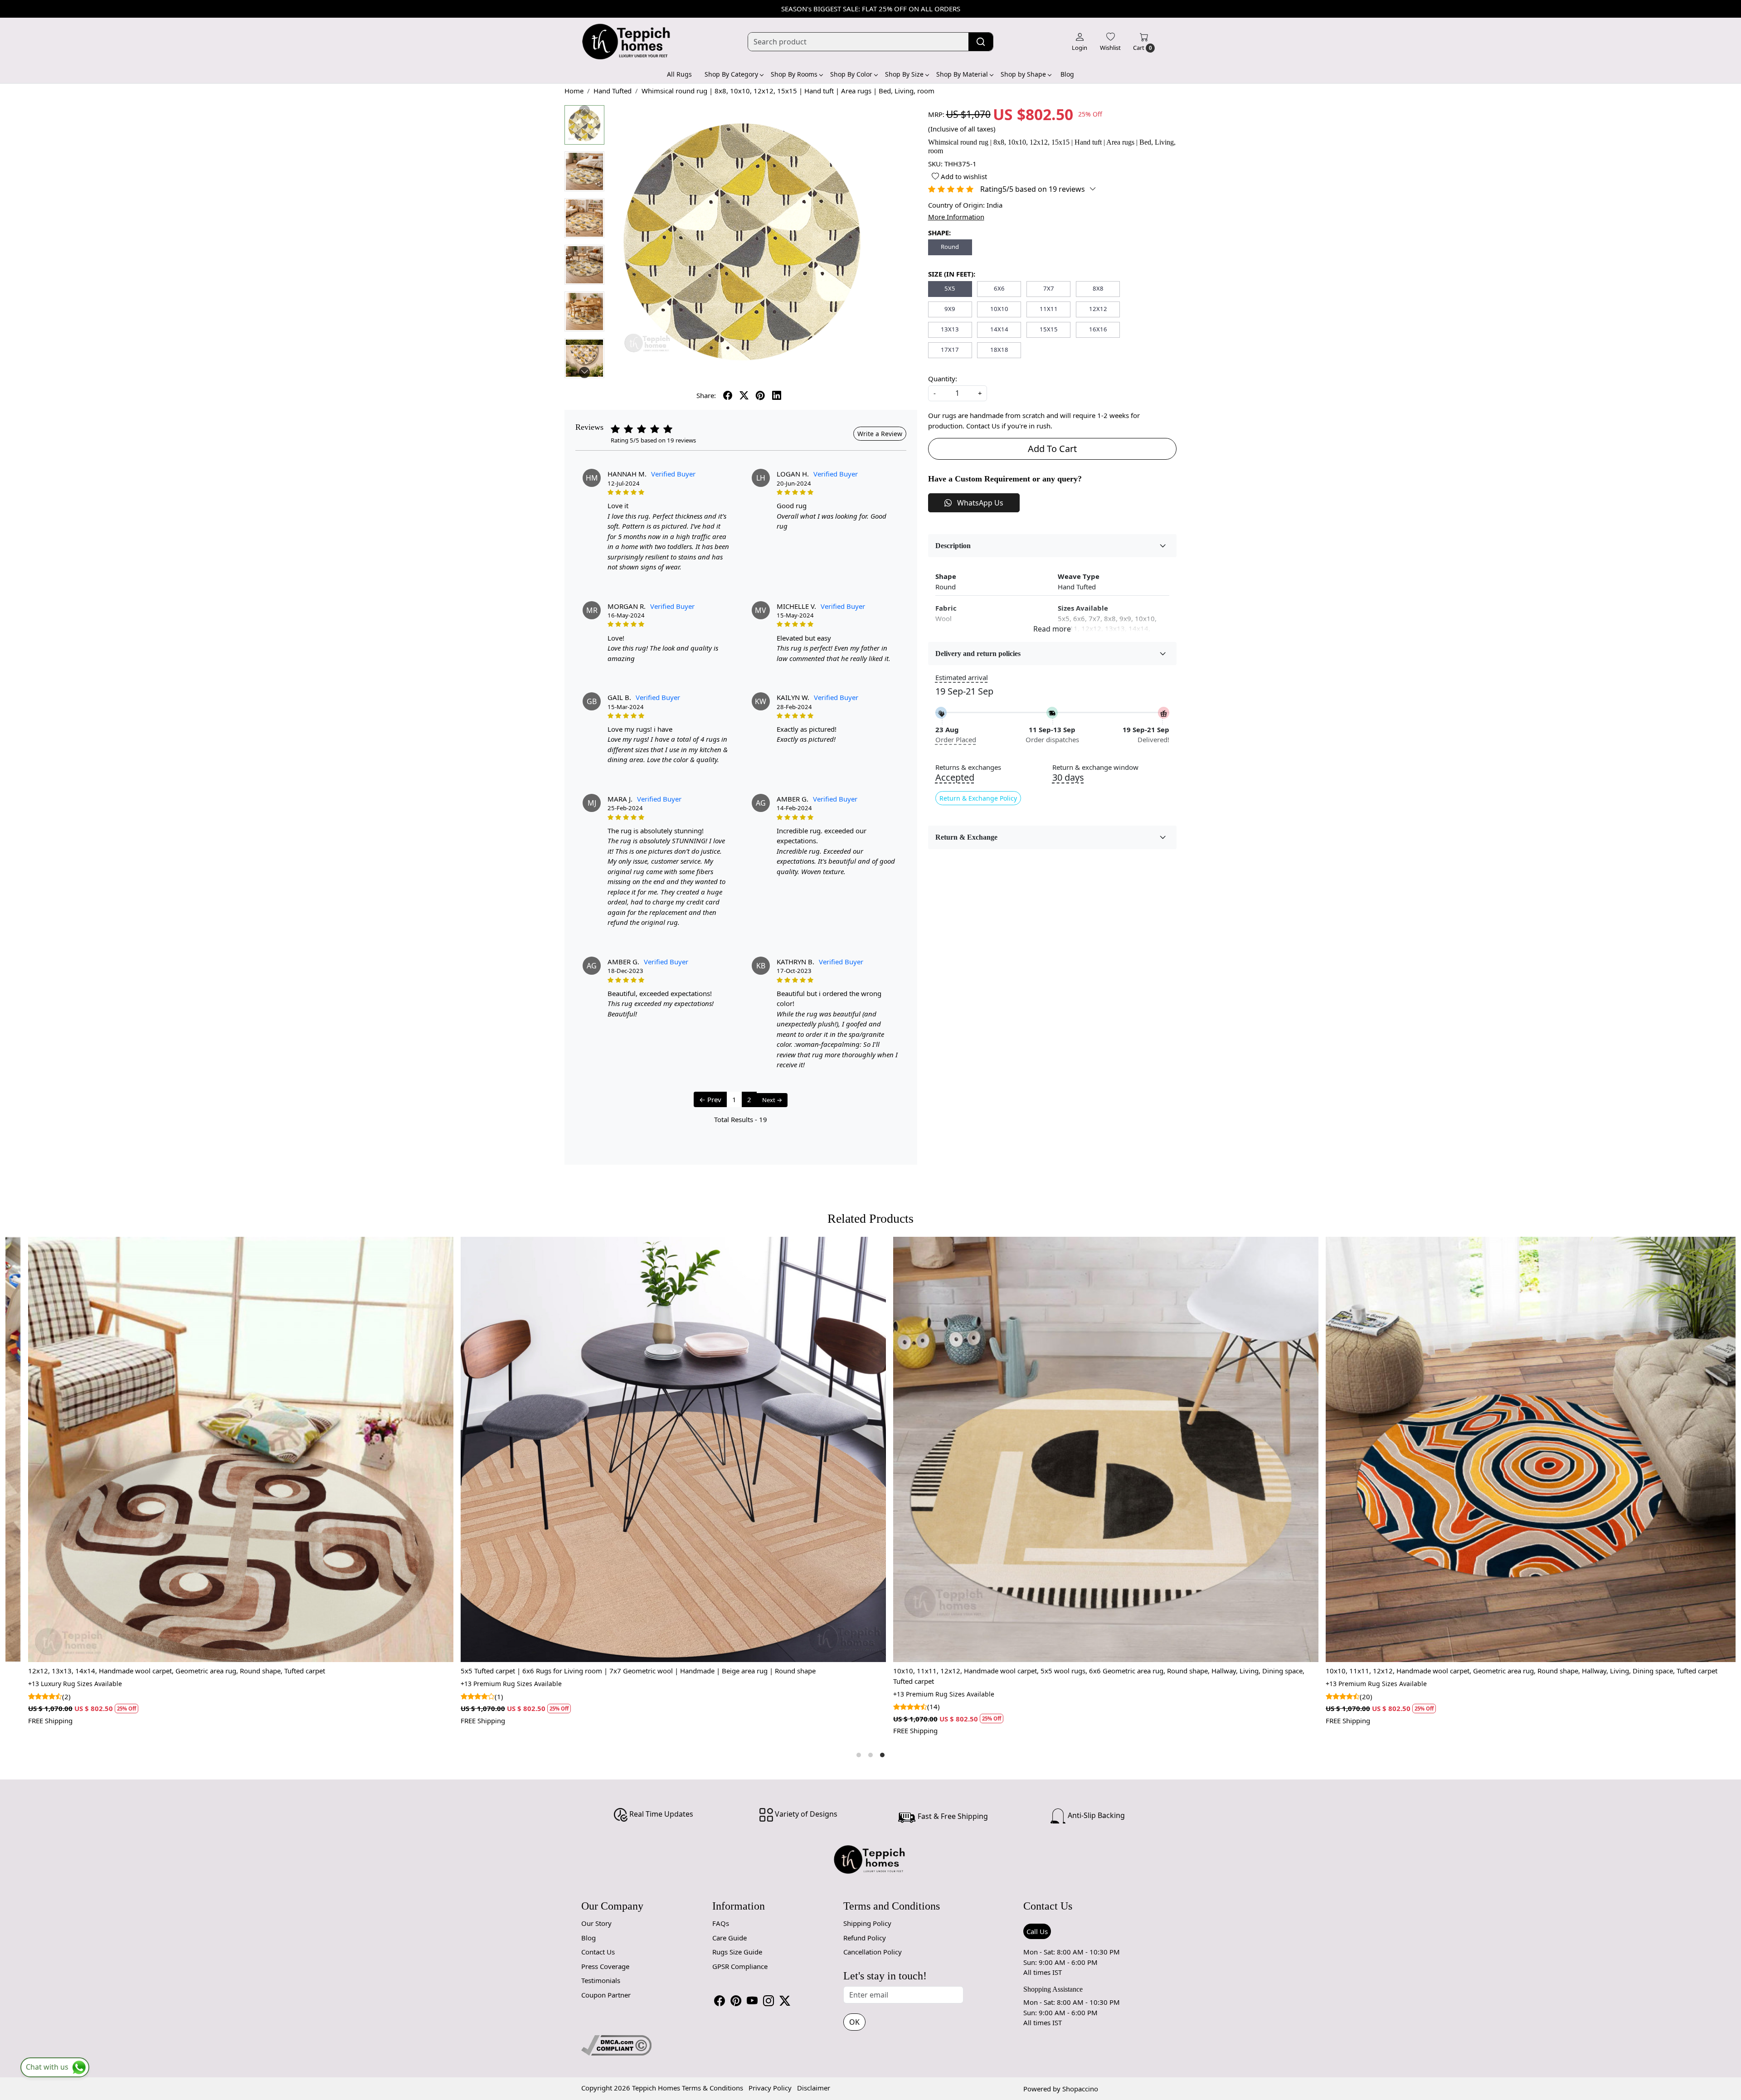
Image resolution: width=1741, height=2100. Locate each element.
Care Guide (729, 1938)
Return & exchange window (1095, 767)
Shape (946, 576)
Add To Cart (1052, 449)
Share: (706, 395)
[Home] (627, 42)
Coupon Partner (606, 1995)
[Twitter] (785, 2001)
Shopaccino (1080, 2089)
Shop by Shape (1023, 74)
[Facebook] (720, 2001)
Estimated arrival (962, 677)
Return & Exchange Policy (978, 798)
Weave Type (1079, 576)
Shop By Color (851, 74)
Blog (1067, 74)
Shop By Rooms (794, 74)
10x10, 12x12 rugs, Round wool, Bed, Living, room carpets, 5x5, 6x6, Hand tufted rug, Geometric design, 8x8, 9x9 (805, 1671)
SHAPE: (939, 233)
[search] (981, 42)
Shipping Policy (867, 1923)
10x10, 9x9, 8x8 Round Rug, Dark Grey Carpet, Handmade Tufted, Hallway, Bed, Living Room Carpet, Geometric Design (1245, 1671)
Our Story (596, 1923)
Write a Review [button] (880, 434)
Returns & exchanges (968, 767)
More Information (956, 217)
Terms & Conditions (712, 2088)
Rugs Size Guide (737, 1952)
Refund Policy (865, 1938)
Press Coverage (605, 1966)
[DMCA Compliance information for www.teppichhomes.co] (616, 2044)
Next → (772, 1100)
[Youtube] (752, 2001)
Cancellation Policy (873, 1952)
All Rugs (679, 74)
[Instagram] (768, 2001)
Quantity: (943, 379)
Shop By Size (904, 74)
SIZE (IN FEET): (952, 274)
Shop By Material (962, 74)
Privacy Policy (770, 2088)
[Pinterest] (736, 2001)
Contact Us (598, 1952)
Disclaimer (814, 2088)
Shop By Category (731, 74)
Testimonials (601, 1980)
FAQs (721, 1923)
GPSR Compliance (740, 1966)
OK (854, 2022)
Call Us (1037, 1931)
